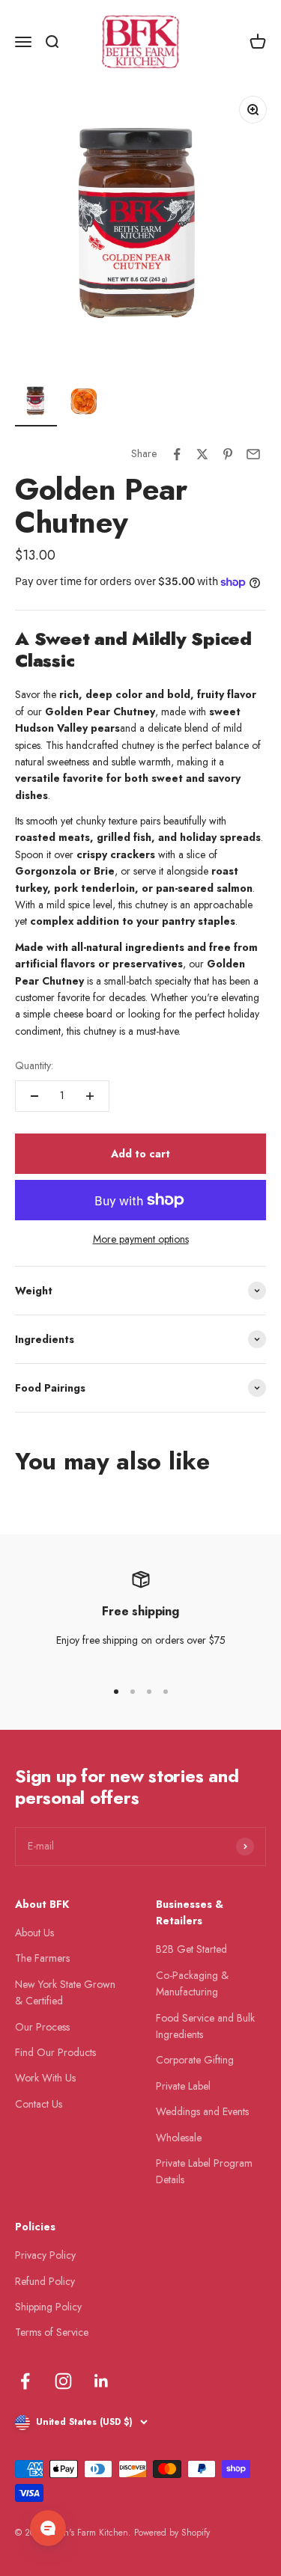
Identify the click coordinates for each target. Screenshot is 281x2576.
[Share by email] (253, 454)
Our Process (42, 2027)
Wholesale (179, 2138)
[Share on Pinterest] (228, 454)
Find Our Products (55, 2052)
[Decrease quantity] (34, 1096)
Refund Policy (45, 2281)
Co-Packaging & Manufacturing (192, 1983)
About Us (34, 1933)
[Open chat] (48, 2528)
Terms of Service (52, 2332)
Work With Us (45, 2078)
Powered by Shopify (172, 2533)
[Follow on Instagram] (63, 2381)
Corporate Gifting (195, 2060)
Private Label (183, 2086)
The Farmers (42, 1958)
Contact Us (39, 2104)
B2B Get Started (191, 1949)
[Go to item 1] (36, 403)
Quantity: (34, 1065)
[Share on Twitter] (202, 454)
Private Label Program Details (204, 2171)
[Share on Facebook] (177, 454)
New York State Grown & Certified (65, 1992)
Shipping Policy (48, 2307)
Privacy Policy (45, 2255)
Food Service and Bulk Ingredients (205, 2026)
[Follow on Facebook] (25, 2381)
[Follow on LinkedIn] (102, 2381)
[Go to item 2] (84, 403)
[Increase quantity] (90, 1096)
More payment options (141, 1239)
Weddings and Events (202, 2111)
